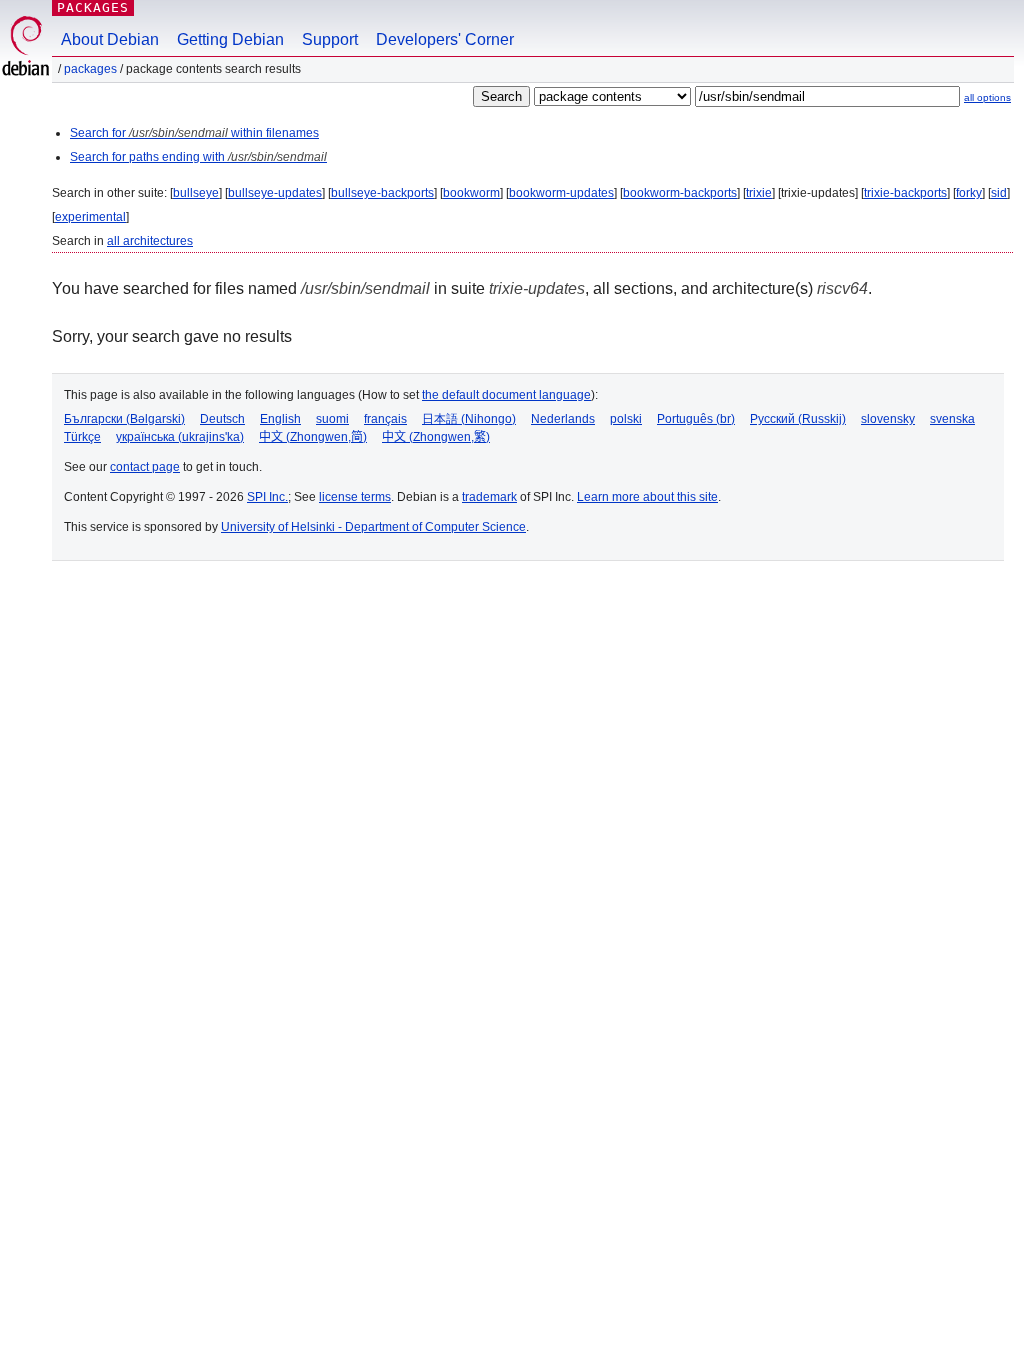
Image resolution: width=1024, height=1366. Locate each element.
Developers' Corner (445, 39)
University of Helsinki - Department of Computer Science (373, 527)
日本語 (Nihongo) (469, 419)
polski (626, 419)
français (385, 419)
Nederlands (563, 419)
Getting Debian (230, 39)
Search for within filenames (194, 133)
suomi (332, 419)
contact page (145, 467)
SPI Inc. (267, 497)
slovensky (888, 419)
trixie (759, 193)
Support (330, 39)
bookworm (471, 193)
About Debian (110, 39)
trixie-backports (905, 193)
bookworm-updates (561, 193)
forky (969, 193)
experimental (90, 217)
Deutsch (222, 419)
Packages (93, 7)
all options (987, 97)
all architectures (150, 241)
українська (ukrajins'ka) (180, 437)
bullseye (196, 193)
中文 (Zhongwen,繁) (436, 437)
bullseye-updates (275, 193)
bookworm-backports (680, 193)
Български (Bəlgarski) (124, 419)
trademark (489, 497)
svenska (952, 419)
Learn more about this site (647, 497)
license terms (355, 497)
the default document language (506, 395)
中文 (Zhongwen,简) (313, 437)
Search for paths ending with (198, 157)
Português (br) (696, 419)
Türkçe (82, 437)
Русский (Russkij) (798, 419)
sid (999, 193)
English (280, 419)
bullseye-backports (382, 193)
